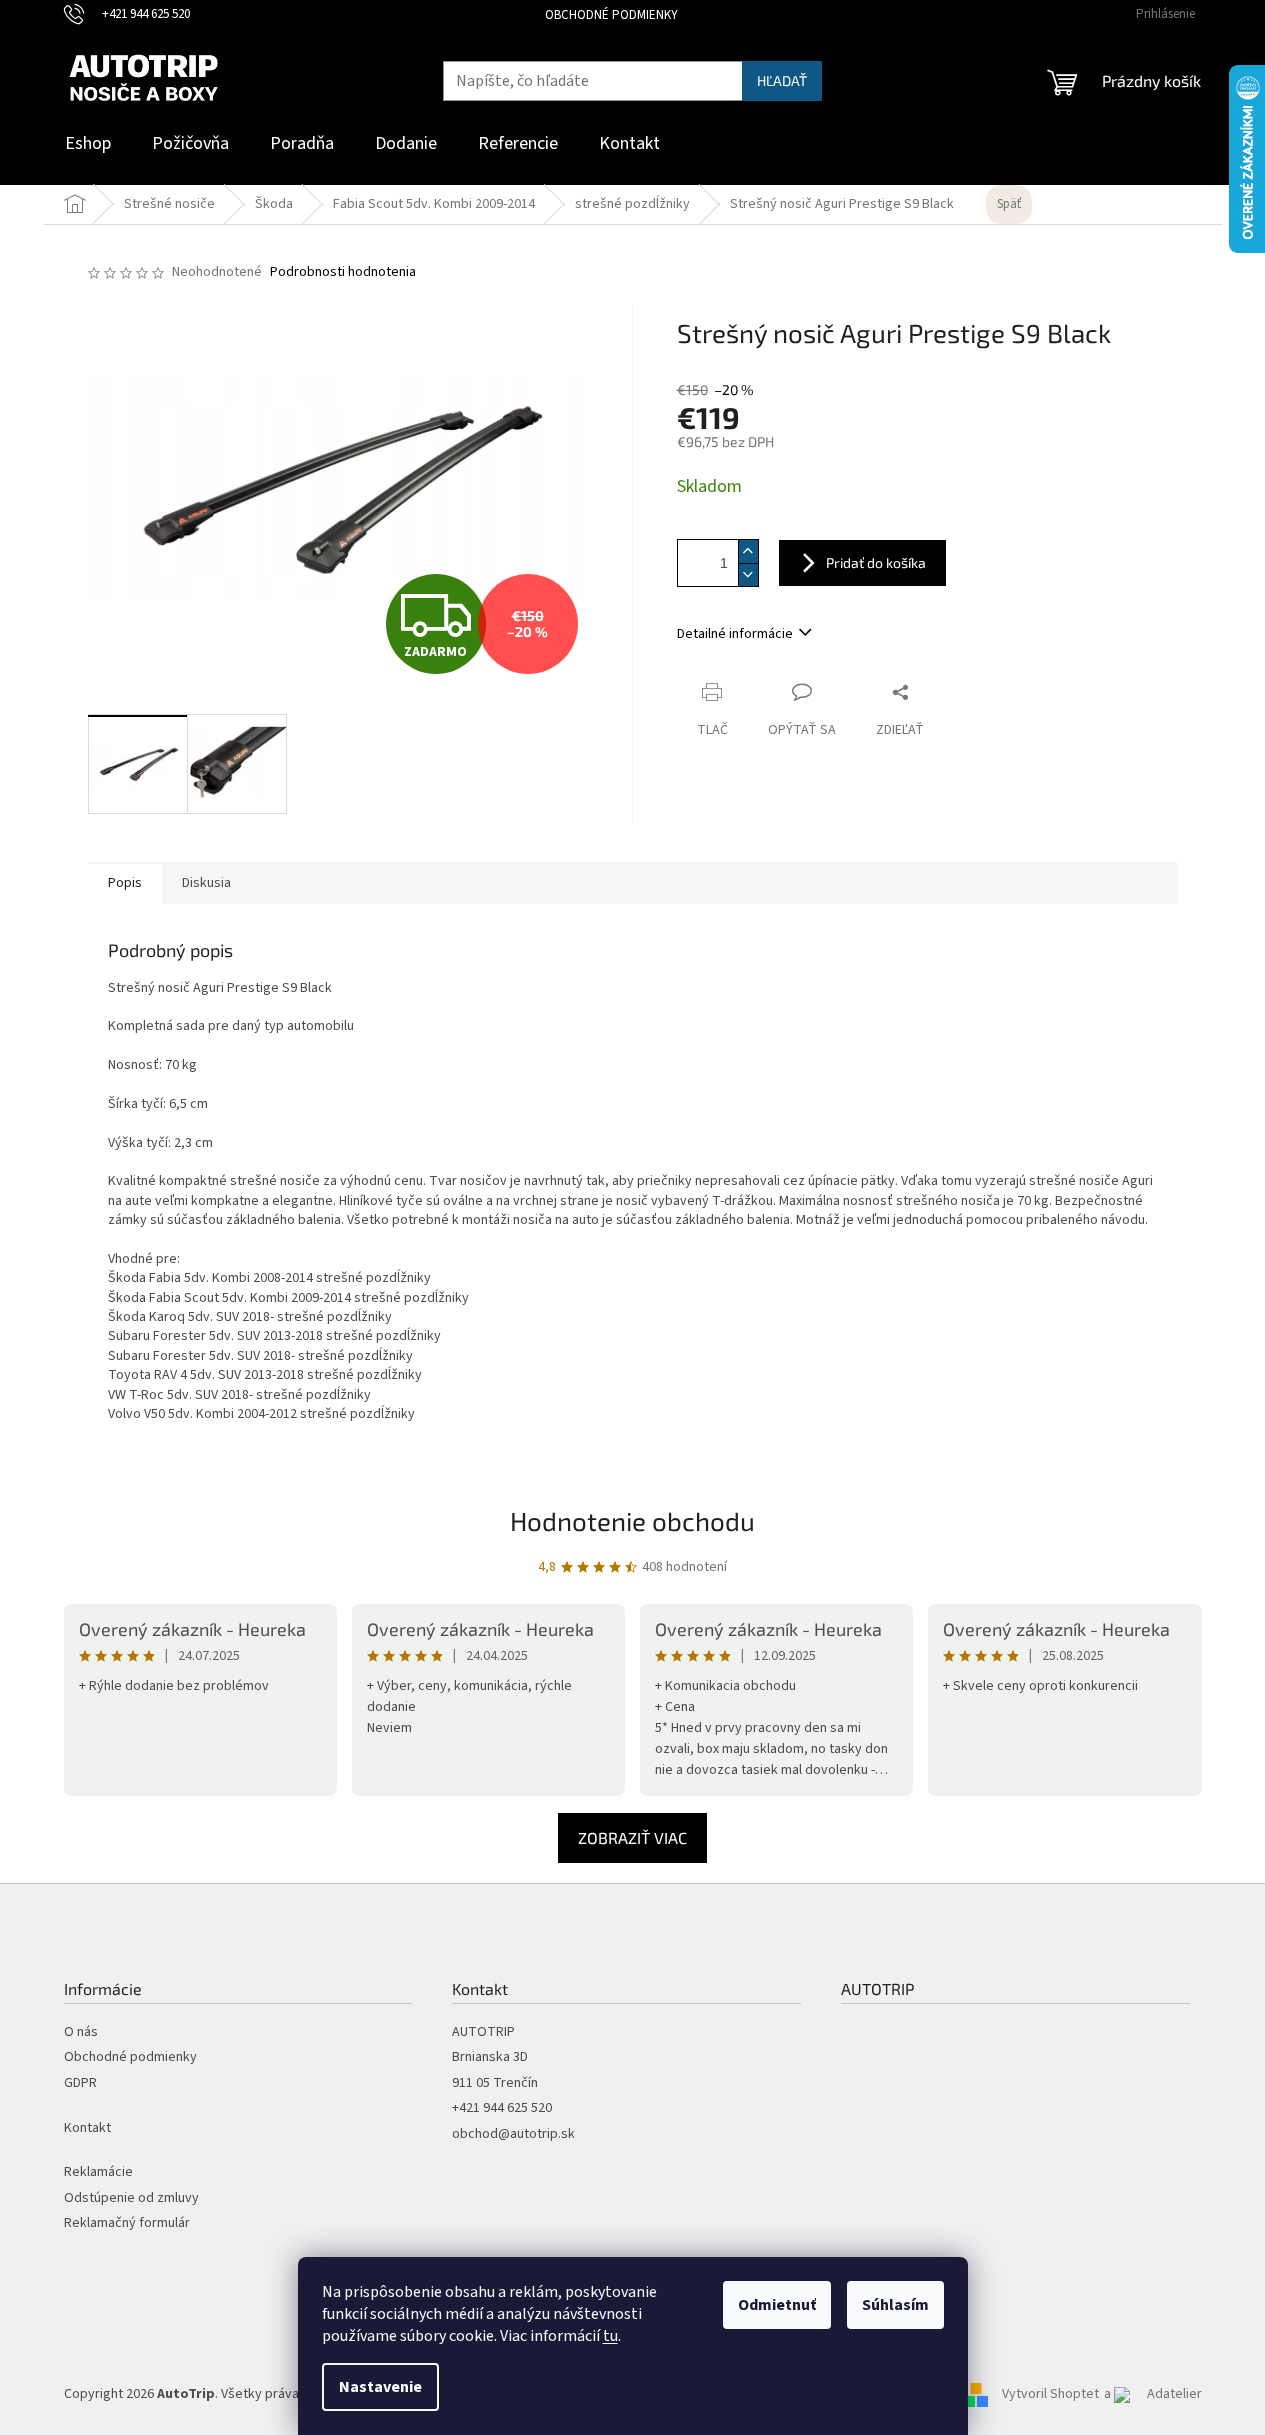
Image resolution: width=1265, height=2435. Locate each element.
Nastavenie (380, 2387)
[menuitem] (88, 144)
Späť (1009, 204)
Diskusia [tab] (206, 883)
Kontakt (87, 2128)
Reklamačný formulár (127, 2223)
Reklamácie (98, 2172)
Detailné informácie (735, 634)
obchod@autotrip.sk (513, 2134)
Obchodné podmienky (611, 15)
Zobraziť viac (632, 1837)
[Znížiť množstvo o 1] (748, 574)
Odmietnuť (777, 2305)
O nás (81, 2032)
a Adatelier (1153, 2394)
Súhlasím (895, 2305)
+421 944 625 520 (502, 2108)
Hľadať (782, 80)
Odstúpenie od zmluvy (131, 2198)
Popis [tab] (125, 883)
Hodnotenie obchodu (632, 1520)
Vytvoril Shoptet (1050, 2394)
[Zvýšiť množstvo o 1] (748, 551)
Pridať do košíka (876, 562)
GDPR (80, 2083)
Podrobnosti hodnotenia (343, 272)
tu (610, 2336)
